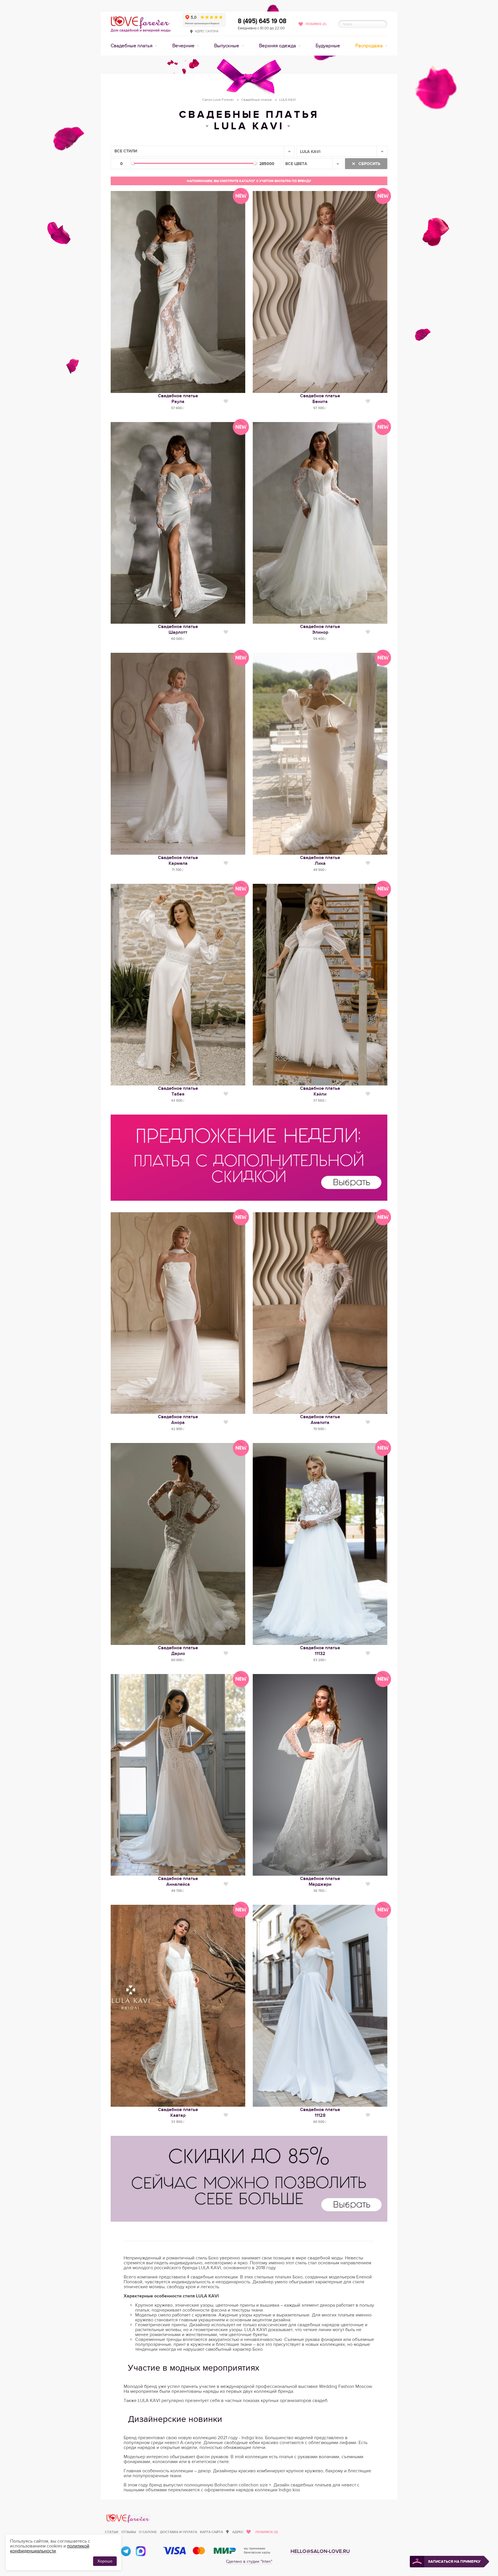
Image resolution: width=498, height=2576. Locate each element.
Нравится (226, 401)
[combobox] (203, 151)
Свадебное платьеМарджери (320, 1881)
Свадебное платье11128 (320, 2112)
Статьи (112, 2532)
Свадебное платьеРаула (178, 399)
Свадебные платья (132, 46)
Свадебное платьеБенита (320, 399)
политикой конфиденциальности (50, 2548)
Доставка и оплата (179, 2532)
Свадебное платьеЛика (320, 860)
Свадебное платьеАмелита (320, 1420)
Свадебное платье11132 (320, 1651)
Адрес (238, 2532)
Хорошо (105, 2561)
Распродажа (370, 46)
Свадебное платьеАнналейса (178, 1881)
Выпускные (227, 46)
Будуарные (328, 46)
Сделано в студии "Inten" (249, 2561)
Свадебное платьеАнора (178, 1420)
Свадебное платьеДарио (178, 1651)
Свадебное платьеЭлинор (320, 629)
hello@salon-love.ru (320, 2551)
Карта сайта (212, 2532)
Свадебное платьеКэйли (320, 1091)
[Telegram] (126, 2551)
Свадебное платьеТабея (178, 1091)
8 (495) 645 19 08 (262, 21)
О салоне (148, 2532)
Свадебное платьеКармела (178, 860)
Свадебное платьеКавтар (178, 2112)
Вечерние (184, 46)
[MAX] (141, 2551)
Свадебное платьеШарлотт (178, 629)
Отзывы (129, 2532)
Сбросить (369, 164)
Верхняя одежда (278, 46)
